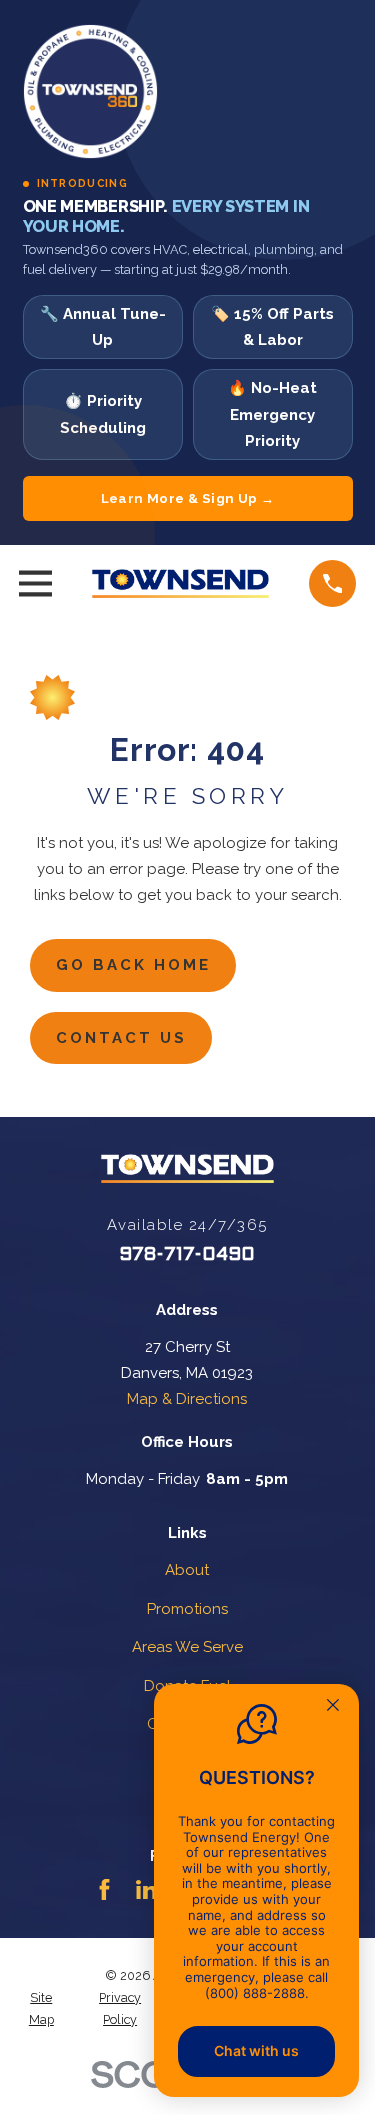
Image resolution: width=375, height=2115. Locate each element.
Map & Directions (187, 1399)
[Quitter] (333, 1707)
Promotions (187, 1609)
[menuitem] (41, 2009)
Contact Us (121, 1038)
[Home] (181, 583)
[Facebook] (104, 1889)
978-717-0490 (187, 1255)
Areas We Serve (187, 1647)
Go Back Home (133, 965)
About (187, 1570)
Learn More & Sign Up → (188, 498)
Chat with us (256, 2050)
